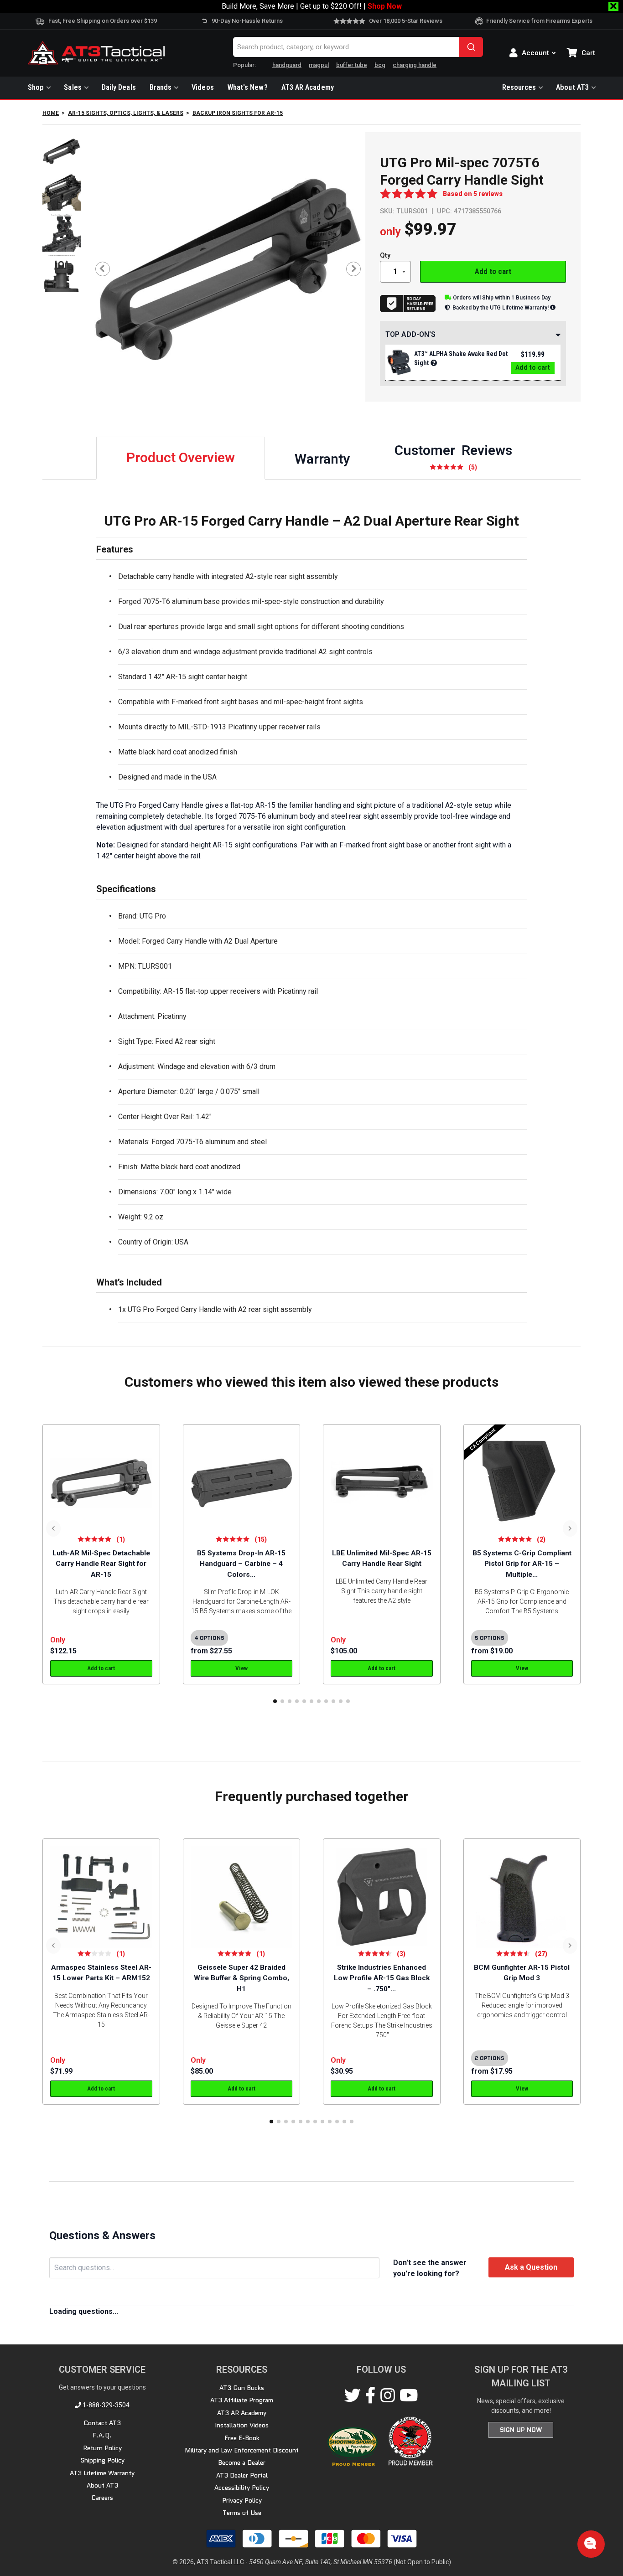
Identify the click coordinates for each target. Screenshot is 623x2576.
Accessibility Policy (242, 2488)
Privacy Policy (242, 2500)
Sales (73, 87)
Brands (161, 87)
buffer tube (352, 65)
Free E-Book (242, 2437)
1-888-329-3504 (105, 2405)
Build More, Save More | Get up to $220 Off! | (312, 6)
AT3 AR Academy (308, 87)
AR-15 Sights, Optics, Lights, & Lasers (126, 113)
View (241, 1668)
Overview (181, 457)
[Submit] (471, 47)
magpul (319, 65)
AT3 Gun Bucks (242, 2388)
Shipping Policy (102, 2460)
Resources (519, 87)
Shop (36, 87)
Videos (203, 87)
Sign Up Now (521, 2430)
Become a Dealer (242, 2462)
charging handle (415, 65)
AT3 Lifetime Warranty (102, 2473)
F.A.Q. (102, 2435)
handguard (287, 65)
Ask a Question (531, 2267)
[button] (275, 1701)
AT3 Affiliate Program (242, 2400)
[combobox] (358, 47)
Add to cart (493, 271)
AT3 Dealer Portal (242, 2475)
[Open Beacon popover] (590, 2543)
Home (51, 113)
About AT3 (572, 87)
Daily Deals (119, 87)
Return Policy (102, 2448)
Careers (102, 2498)
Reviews (453, 457)
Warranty (322, 459)
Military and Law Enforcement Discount (242, 2450)
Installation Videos (242, 2425)
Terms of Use (242, 2513)
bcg (380, 65)
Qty (385, 256)
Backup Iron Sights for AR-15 (238, 113)
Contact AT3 (102, 2423)
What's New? (248, 87)
